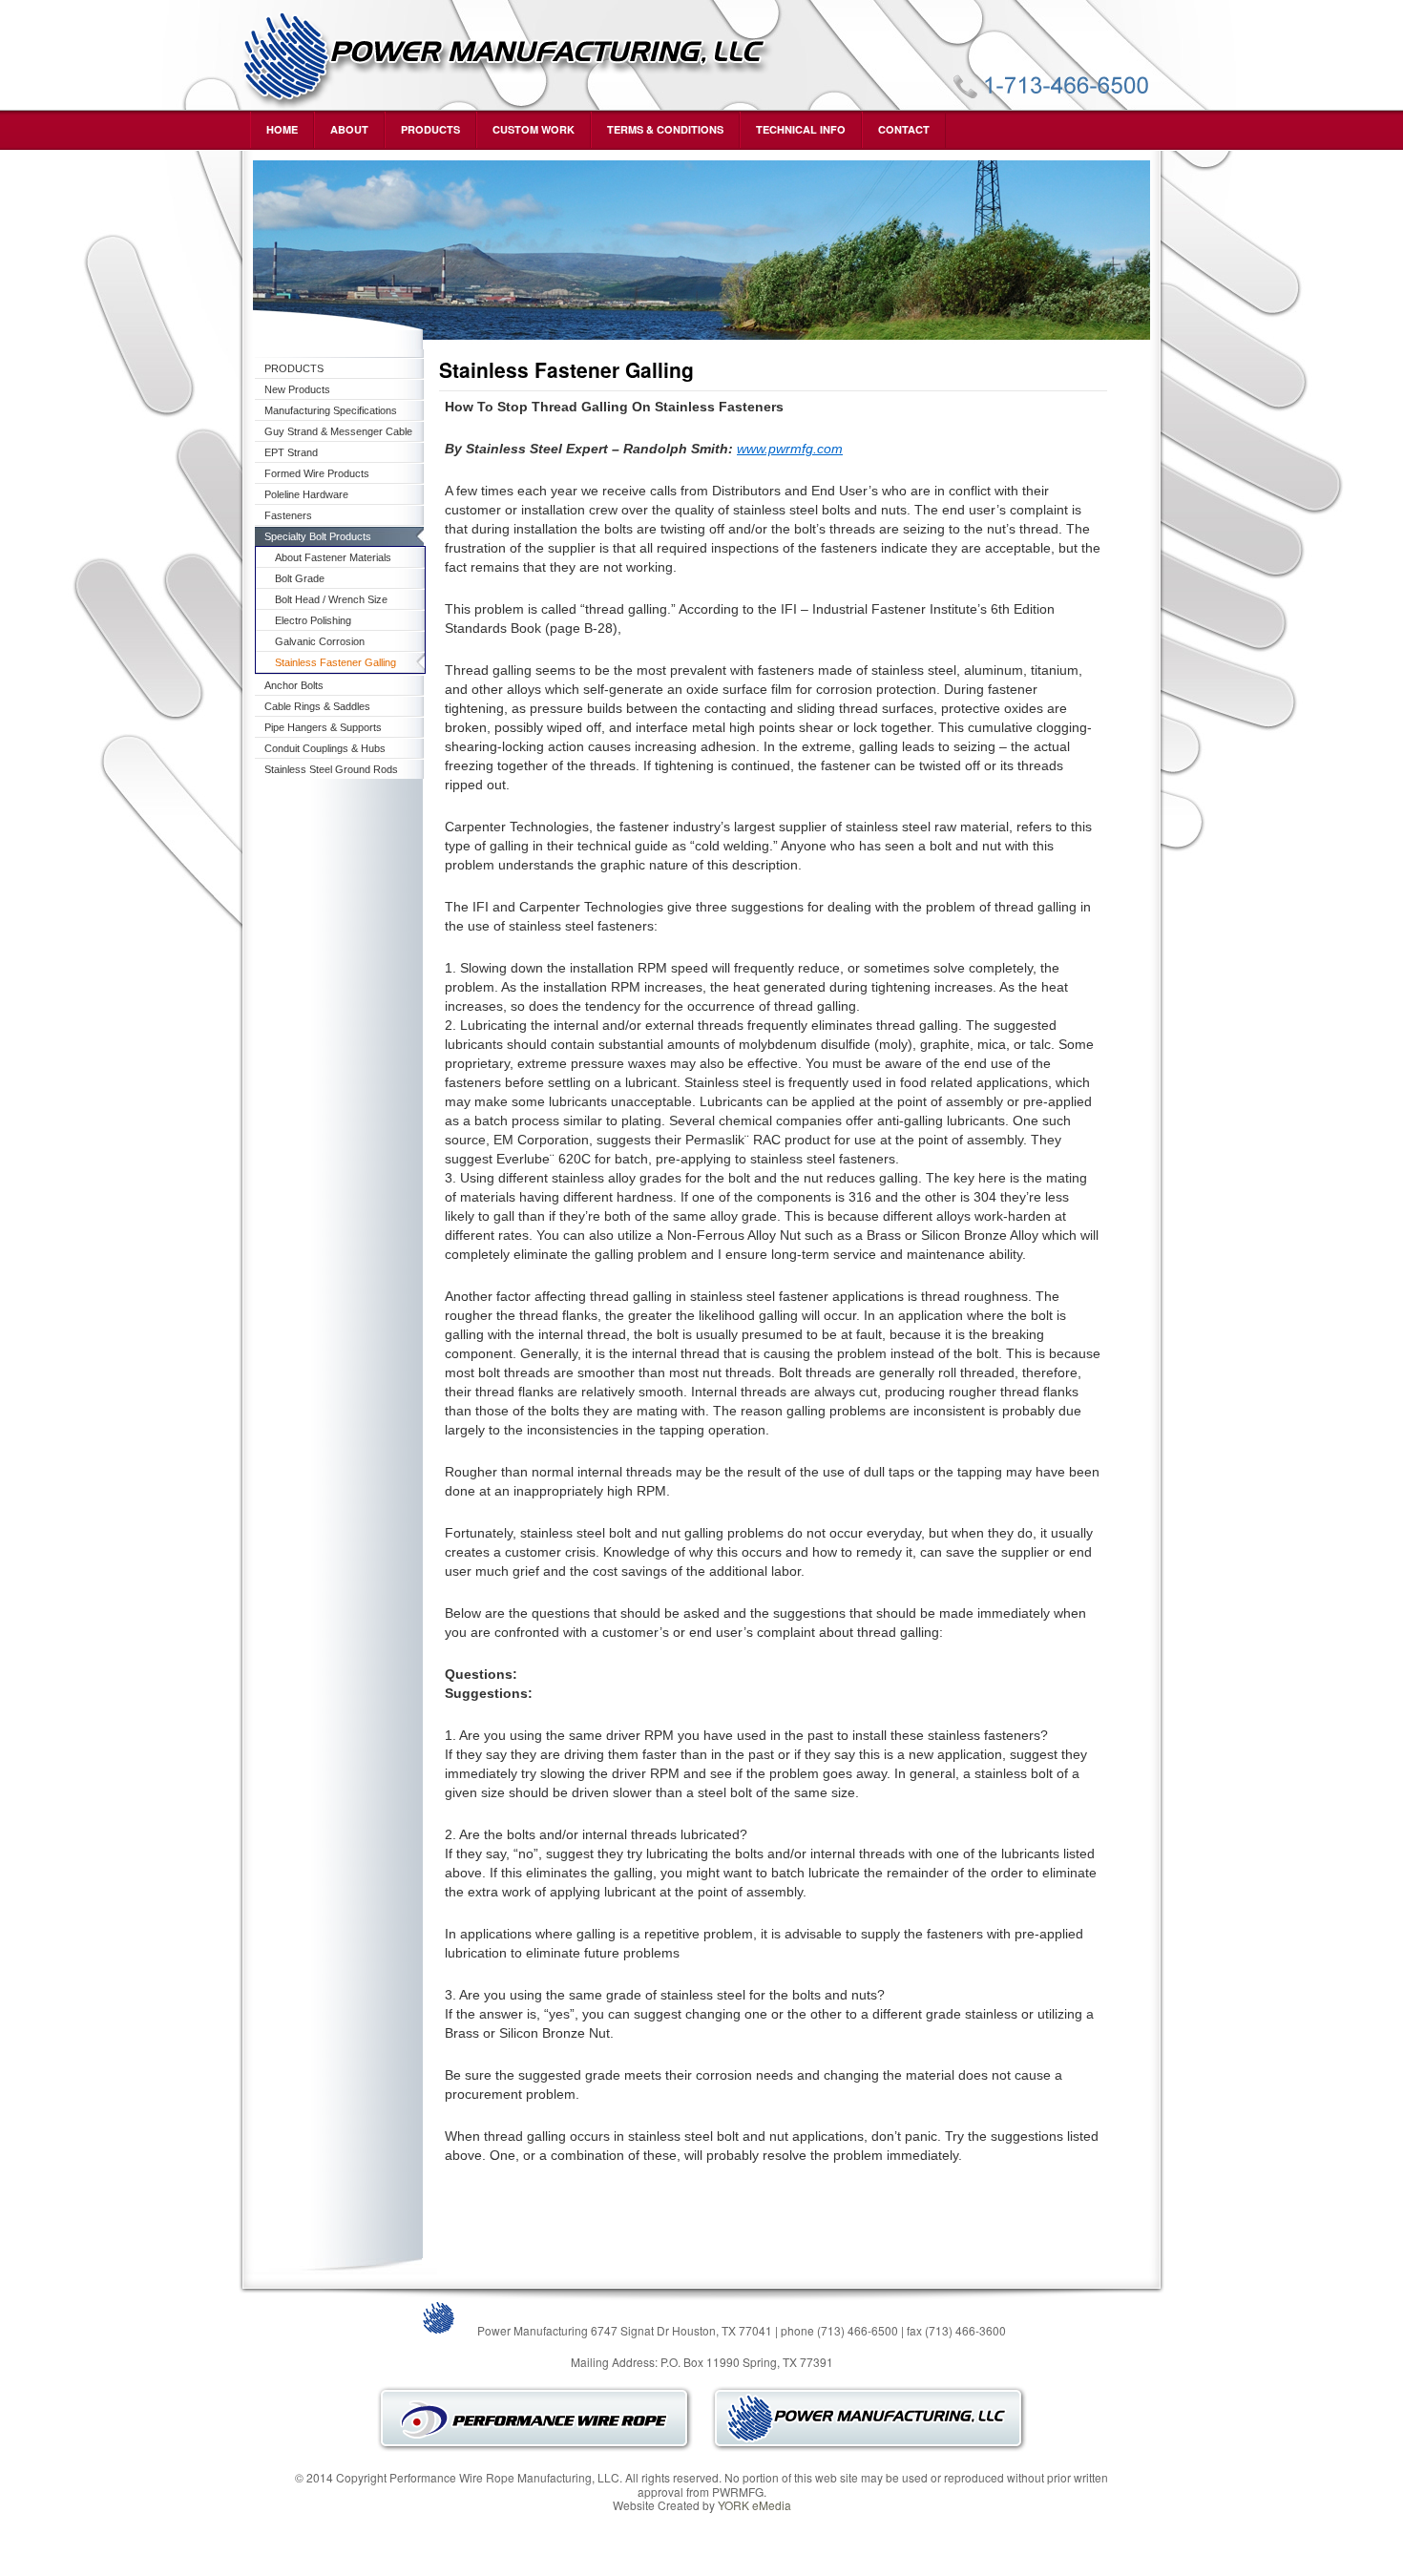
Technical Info (801, 129)
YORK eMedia (754, 2505)
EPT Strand (291, 452)
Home (282, 129)
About (349, 129)
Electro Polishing (313, 620)
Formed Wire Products (317, 473)
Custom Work (534, 129)
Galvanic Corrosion (320, 641)
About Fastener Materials (333, 557)
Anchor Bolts (294, 685)
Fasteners (288, 515)
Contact (904, 129)
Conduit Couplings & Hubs (325, 748)
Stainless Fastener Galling (335, 662)
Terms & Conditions (665, 129)
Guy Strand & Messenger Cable (338, 431)
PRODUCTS (430, 129)
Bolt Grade (300, 578)
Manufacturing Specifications (331, 410)
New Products (297, 389)
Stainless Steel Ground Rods (331, 769)
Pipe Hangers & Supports (323, 727)
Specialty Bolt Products (318, 536)
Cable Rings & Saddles (317, 706)
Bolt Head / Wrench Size (331, 599)
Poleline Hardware (306, 494)
